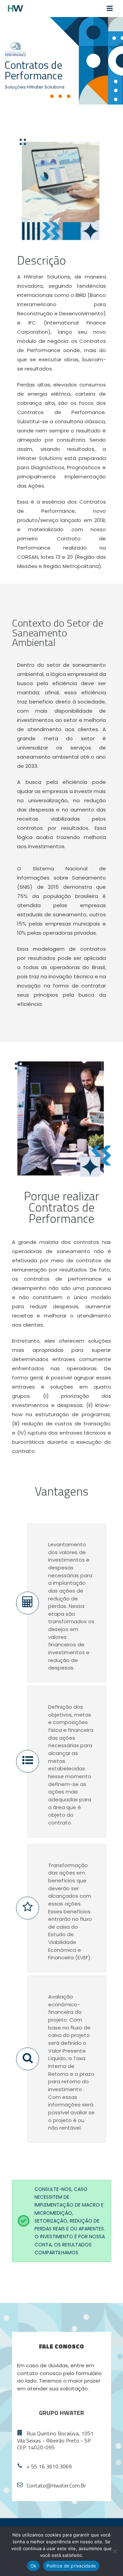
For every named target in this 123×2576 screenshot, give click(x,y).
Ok (33, 2566)
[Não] (114, 2551)
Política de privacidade (71, 2566)
